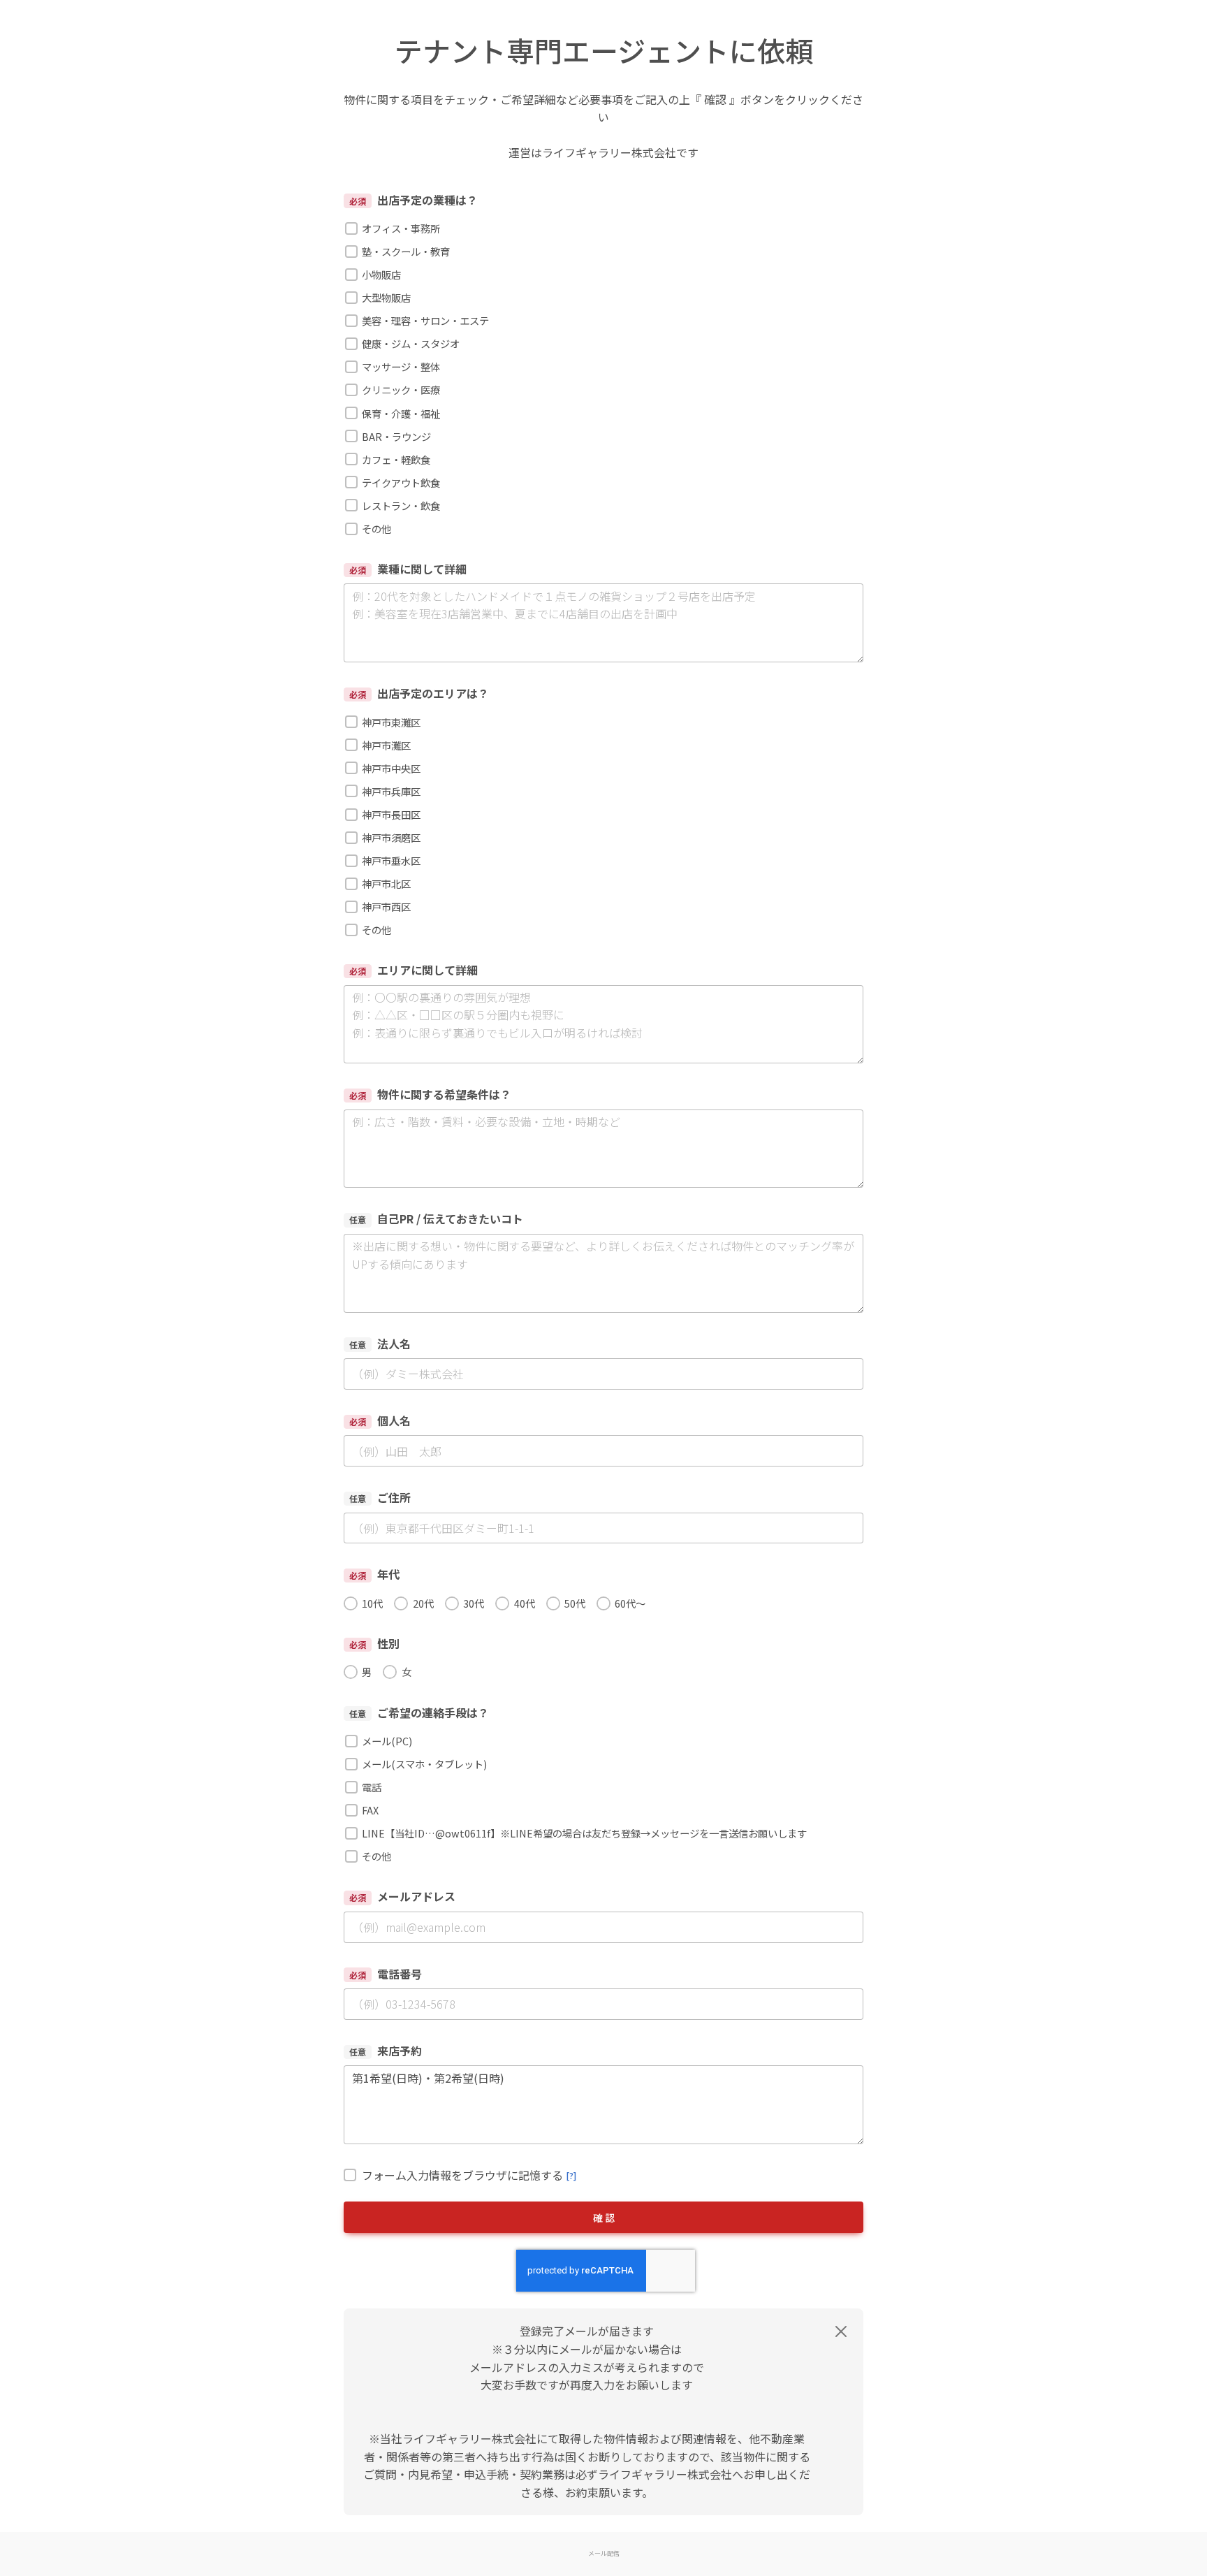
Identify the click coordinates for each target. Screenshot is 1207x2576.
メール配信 (604, 2553)
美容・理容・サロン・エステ (425, 320)
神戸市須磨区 (391, 837)
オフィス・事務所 (401, 228)
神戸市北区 (386, 883)
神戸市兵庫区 (391, 791)
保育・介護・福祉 (401, 413)
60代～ (630, 1603)
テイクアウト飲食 (401, 482)
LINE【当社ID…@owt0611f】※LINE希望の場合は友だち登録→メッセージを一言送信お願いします (584, 1833)
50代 (575, 1603)
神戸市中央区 (391, 768)
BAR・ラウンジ (396, 436)
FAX (370, 1810)
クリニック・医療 (401, 390)
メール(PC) (387, 1741)
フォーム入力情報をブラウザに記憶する (469, 2175)
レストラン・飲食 (401, 505)
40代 (524, 1603)
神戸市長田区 (391, 814)
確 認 (604, 2218)
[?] (571, 2175)
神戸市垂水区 (391, 860)
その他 (376, 529)
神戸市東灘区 (391, 722)
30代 (474, 1603)
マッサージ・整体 (401, 366)
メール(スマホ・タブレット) (424, 1764)
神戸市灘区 (386, 745)
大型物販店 (386, 297)
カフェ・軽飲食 (396, 459)
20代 (423, 1603)
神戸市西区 (386, 907)
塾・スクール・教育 (406, 251)
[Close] (841, 2331)
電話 (372, 1787)
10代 (372, 1603)
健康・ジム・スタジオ (411, 343)
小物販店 (381, 274)
